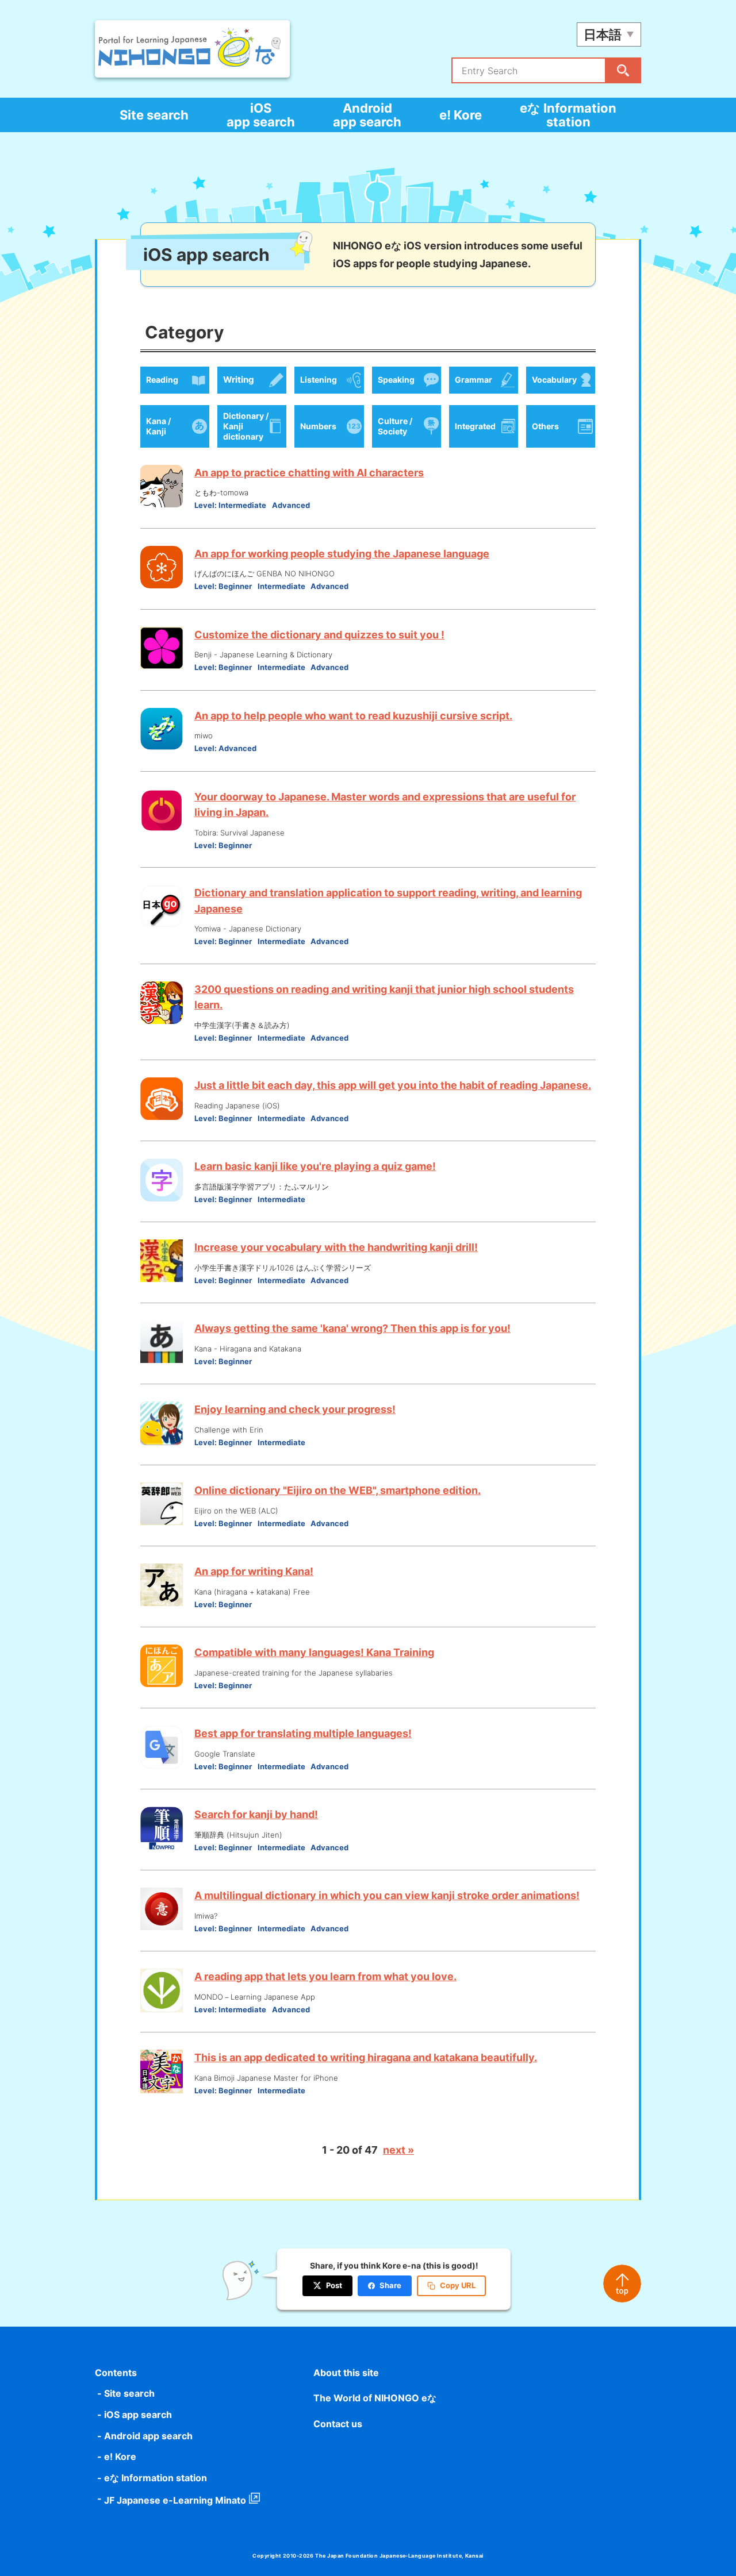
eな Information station (568, 115)
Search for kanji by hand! (256, 1814)
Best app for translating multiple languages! (303, 1733)
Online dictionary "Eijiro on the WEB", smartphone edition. (338, 1490)
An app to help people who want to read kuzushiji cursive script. (353, 716)
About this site (346, 2373)
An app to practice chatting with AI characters (309, 473)
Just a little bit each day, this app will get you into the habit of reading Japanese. (393, 1085)
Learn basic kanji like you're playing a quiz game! (315, 1166)
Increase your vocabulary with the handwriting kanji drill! (336, 1247)
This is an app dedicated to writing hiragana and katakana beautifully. (366, 2057)
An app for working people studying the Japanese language (342, 554)
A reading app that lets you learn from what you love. (325, 1976)
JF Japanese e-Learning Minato (175, 2500)
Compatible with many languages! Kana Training (314, 1652)
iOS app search (261, 115)
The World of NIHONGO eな (375, 2398)
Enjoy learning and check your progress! (295, 1409)
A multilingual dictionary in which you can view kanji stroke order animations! (387, 1895)
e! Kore (461, 115)
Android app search (367, 115)
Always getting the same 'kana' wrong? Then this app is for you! (352, 1328)
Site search (154, 115)
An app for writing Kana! (254, 1571)
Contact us (338, 2424)
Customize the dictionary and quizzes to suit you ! (319, 635)
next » (398, 2150)
